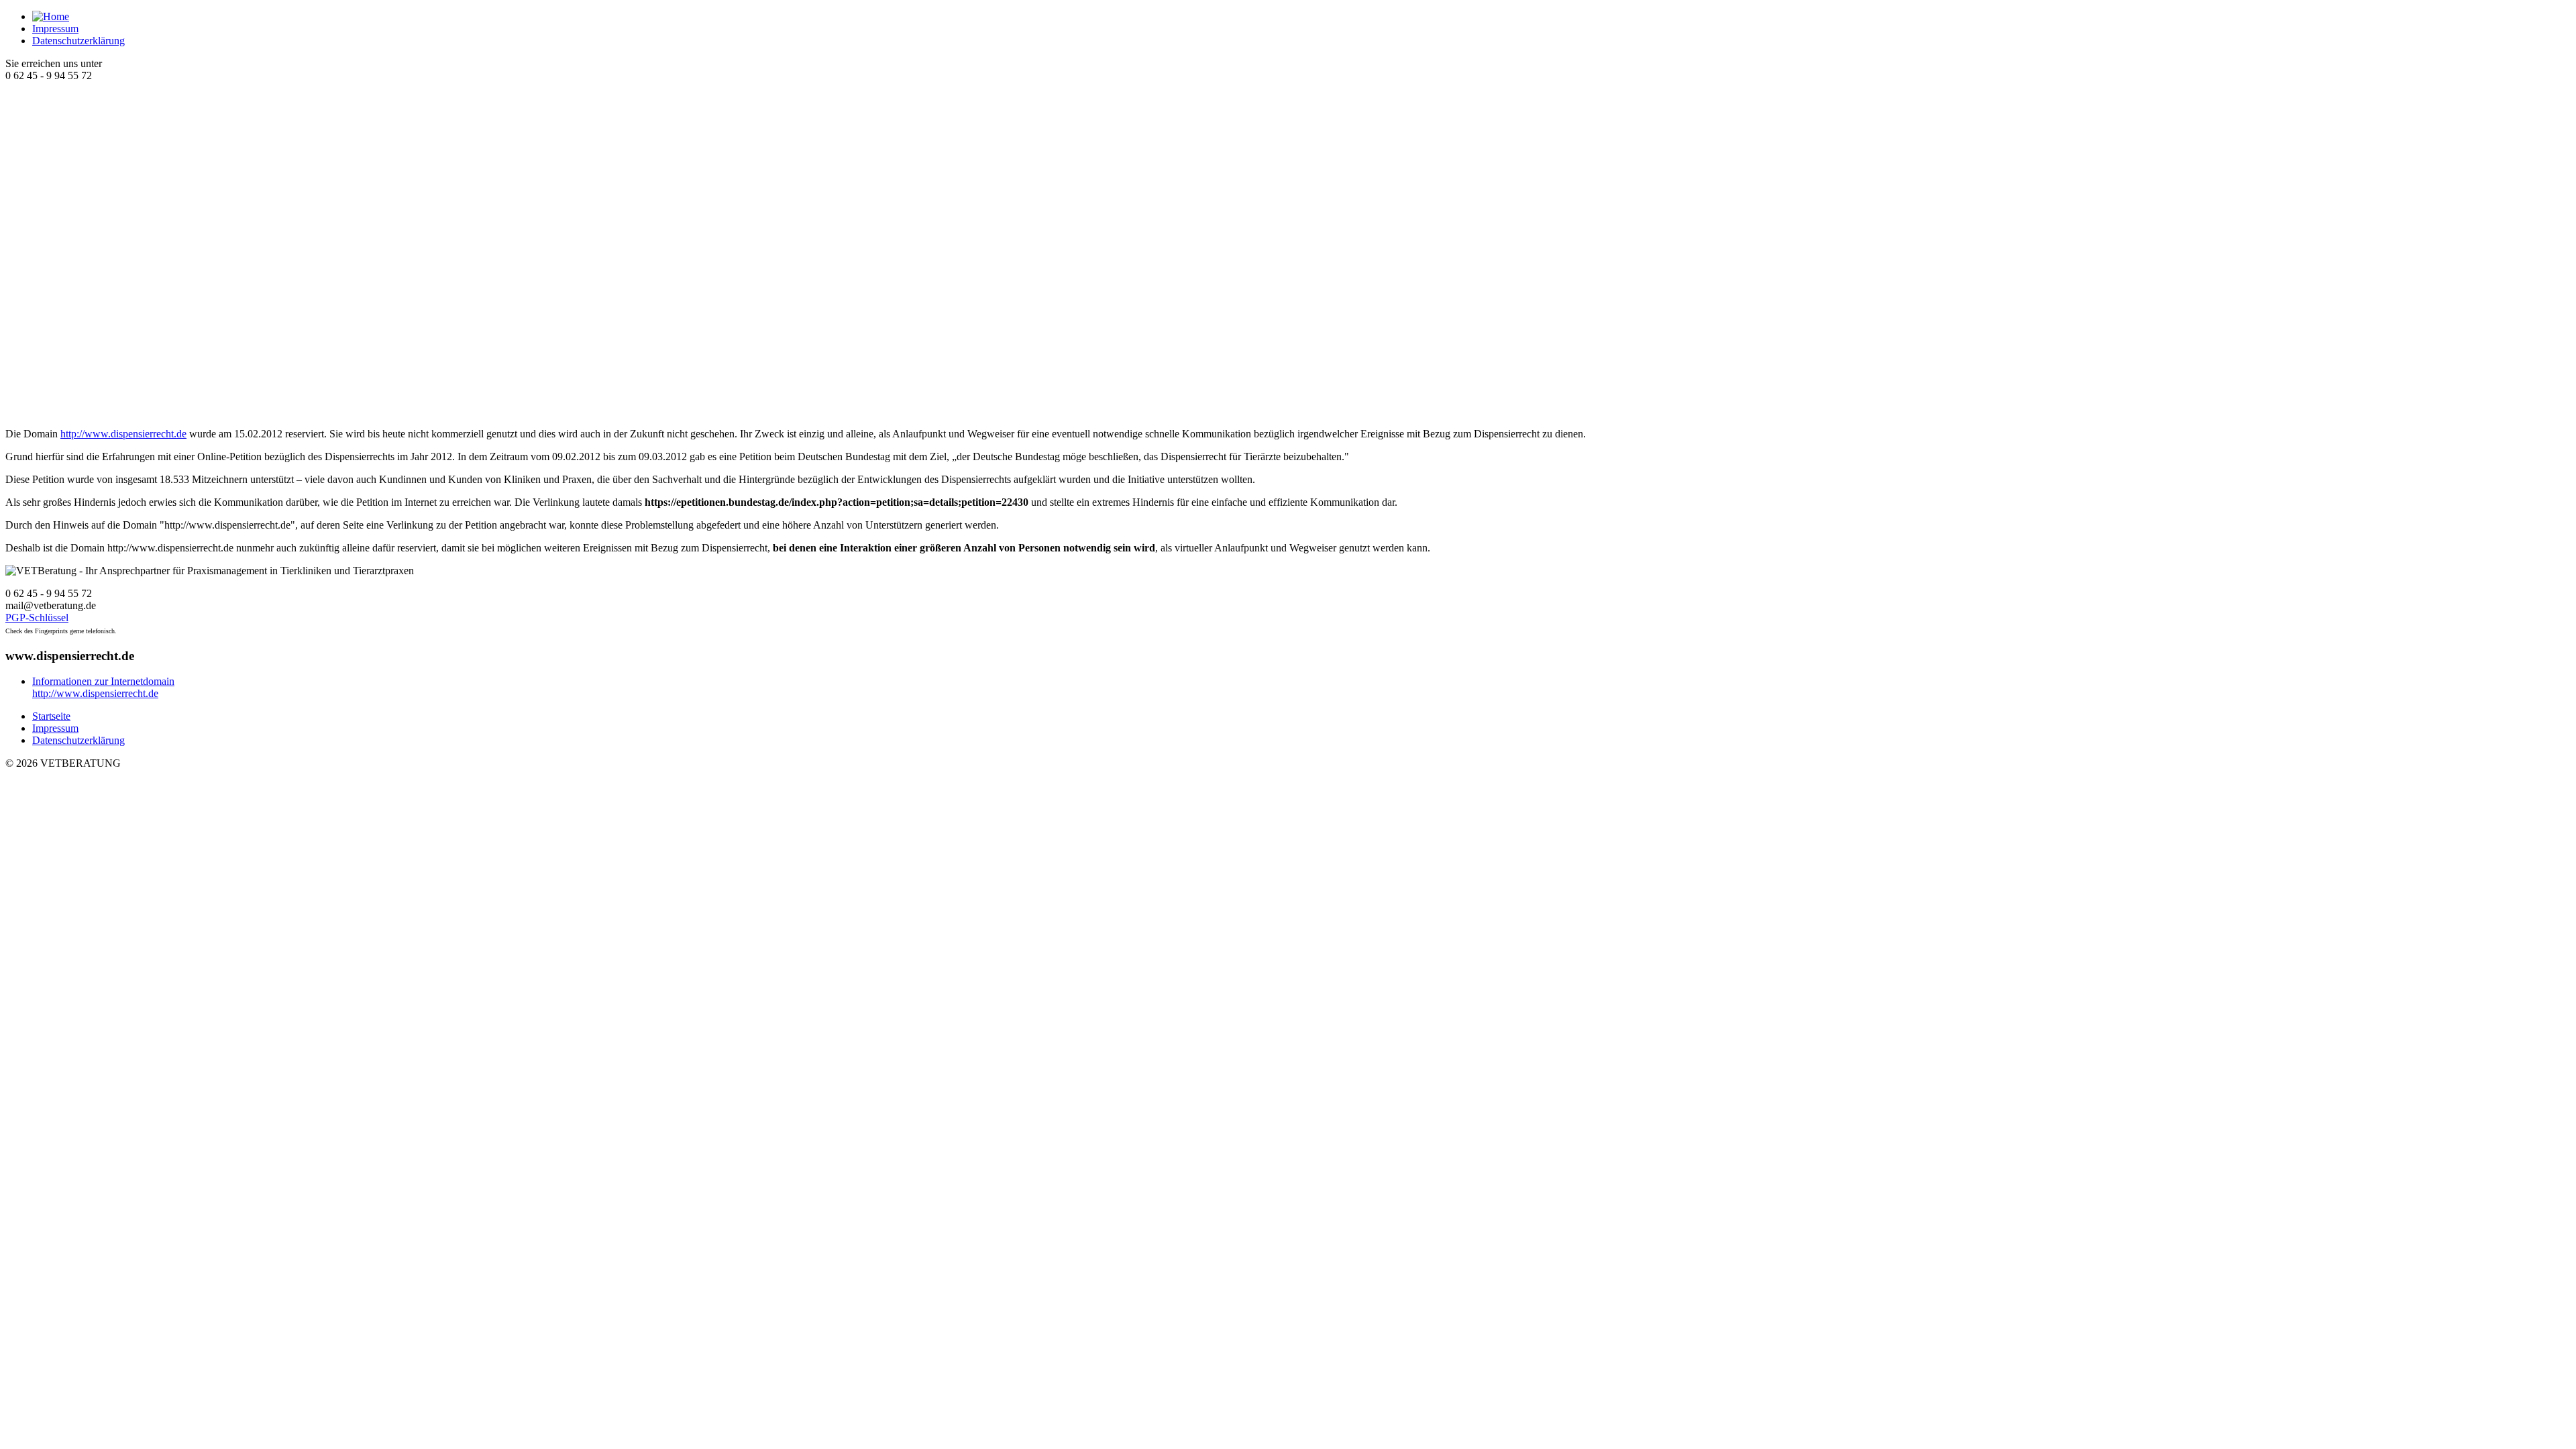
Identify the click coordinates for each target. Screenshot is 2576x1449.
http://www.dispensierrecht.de (123, 434)
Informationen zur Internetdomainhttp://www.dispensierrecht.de (103, 687)
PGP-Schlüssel (37, 618)
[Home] (51, 16)
